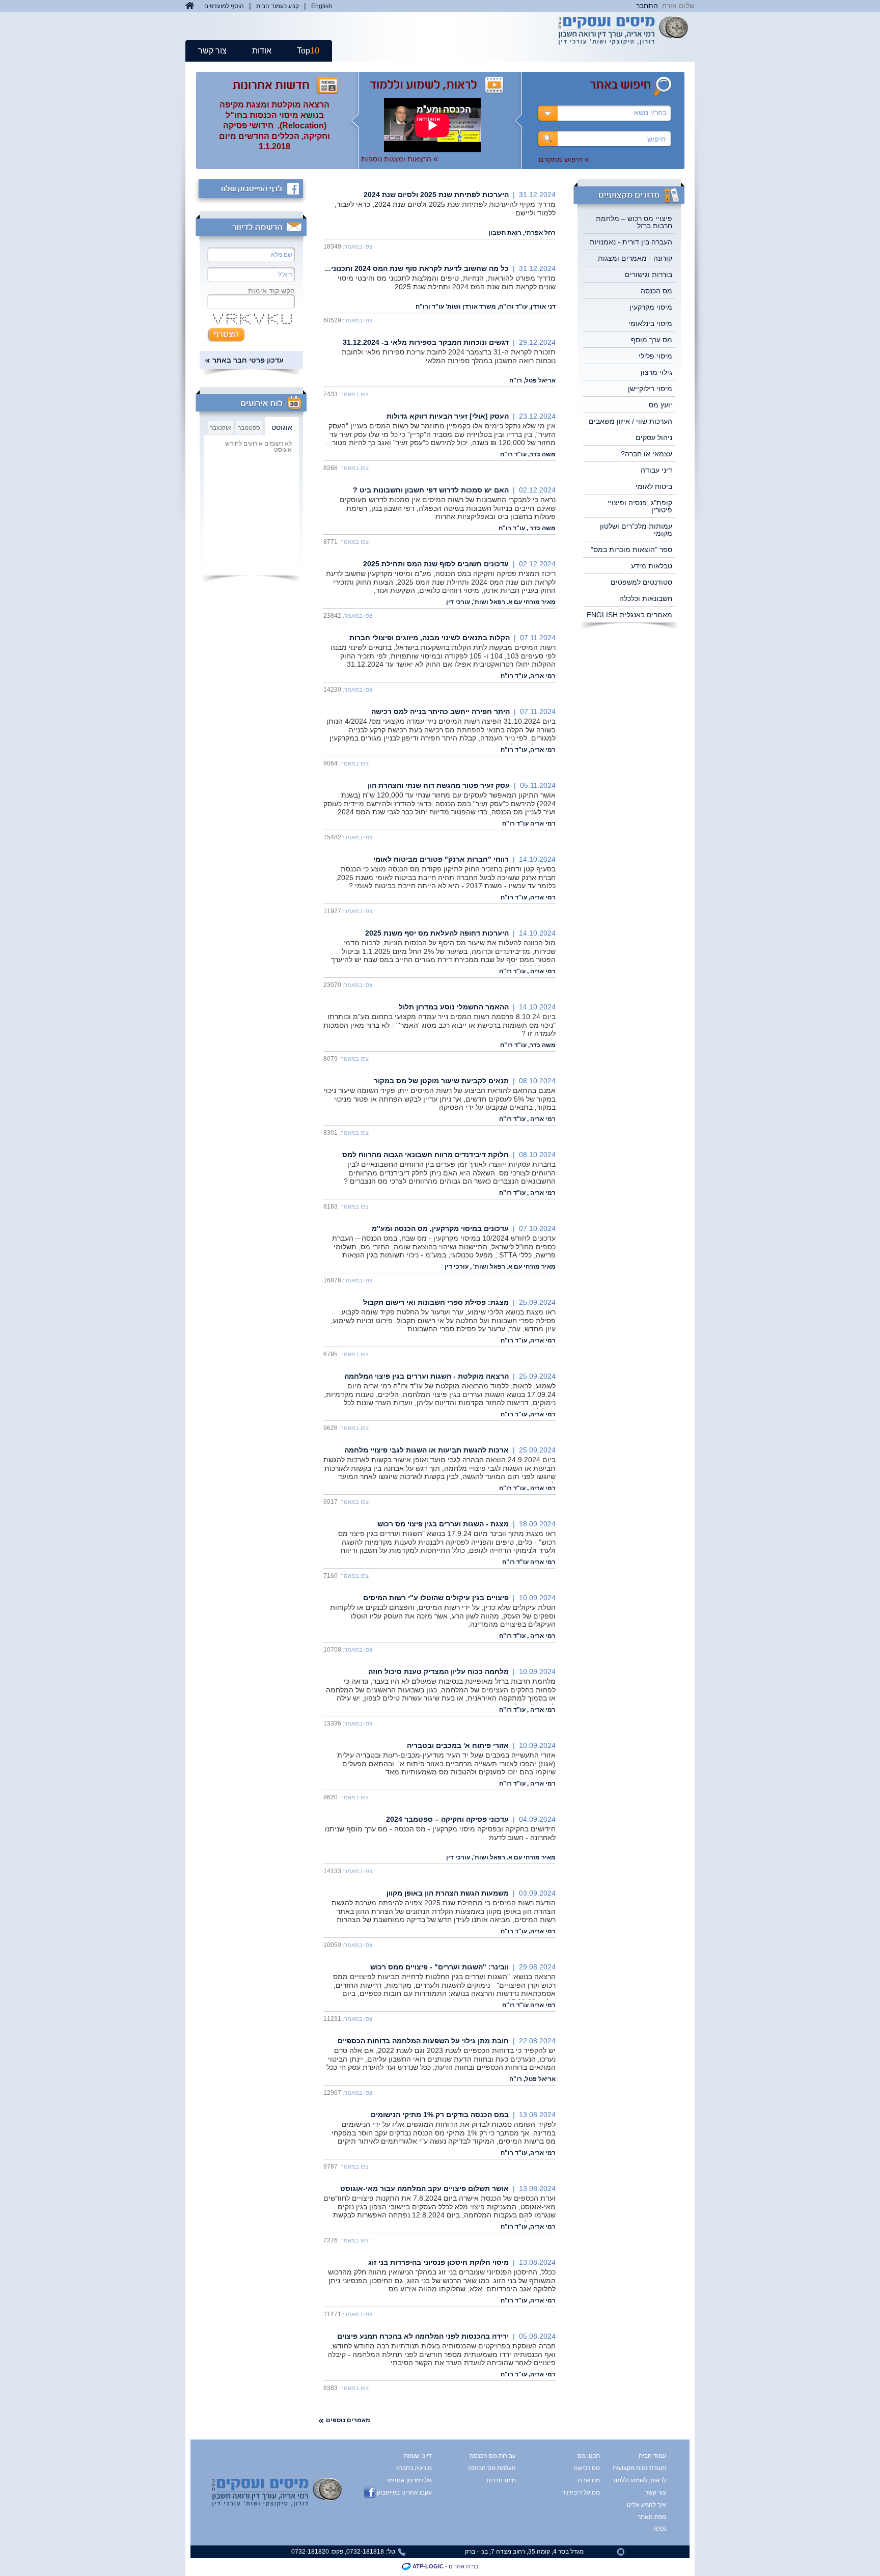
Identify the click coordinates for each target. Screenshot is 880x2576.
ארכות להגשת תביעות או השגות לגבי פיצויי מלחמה (427, 1450)
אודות (262, 51)
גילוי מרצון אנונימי (409, 2480)
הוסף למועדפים (224, 6)
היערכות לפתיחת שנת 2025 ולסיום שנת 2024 (436, 195)
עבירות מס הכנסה (493, 2456)
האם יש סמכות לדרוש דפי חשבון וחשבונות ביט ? (431, 490)
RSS (660, 2529)
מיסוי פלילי (655, 356)
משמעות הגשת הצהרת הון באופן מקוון (448, 1893)
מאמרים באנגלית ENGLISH (629, 615)
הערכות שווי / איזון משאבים (630, 421)
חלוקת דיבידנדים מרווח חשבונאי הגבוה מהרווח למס (425, 1155)
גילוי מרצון (656, 372)
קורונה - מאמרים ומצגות (635, 258)
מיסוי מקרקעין (651, 307)
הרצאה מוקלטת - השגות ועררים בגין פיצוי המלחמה (427, 1376)
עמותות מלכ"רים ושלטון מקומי (636, 530)
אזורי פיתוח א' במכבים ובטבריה (458, 1745)
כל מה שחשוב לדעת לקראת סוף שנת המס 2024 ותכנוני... (417, 268)
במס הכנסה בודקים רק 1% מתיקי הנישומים (440, 2115)
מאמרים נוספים (348, 2420)
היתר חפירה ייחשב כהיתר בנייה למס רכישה (441, 711)
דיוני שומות (418, 2456)
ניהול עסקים (654, 437)
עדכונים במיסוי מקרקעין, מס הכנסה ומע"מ (440, 1228)
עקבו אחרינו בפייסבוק (404, 2492)
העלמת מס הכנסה (492, 2468)
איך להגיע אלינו (647, 2505)
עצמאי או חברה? (647, 454)
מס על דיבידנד (581, 2492)
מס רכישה (587, 2468)
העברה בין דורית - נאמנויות (631, 242)
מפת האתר (652, 2517)
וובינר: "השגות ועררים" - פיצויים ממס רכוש (439, 1967)
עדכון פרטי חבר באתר (248, 360)
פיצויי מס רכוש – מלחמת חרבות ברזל (634, 222)
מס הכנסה (656, 291)
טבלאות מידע (652, 566)
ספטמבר (249, 428)
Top (308, 51)
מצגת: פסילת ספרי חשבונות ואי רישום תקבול (436, 1302)
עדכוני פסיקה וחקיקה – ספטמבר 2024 (447, 1819)
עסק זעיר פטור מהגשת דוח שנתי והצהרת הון (439, 785)
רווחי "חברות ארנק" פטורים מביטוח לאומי (441, 859)
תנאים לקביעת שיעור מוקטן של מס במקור (441, 1081)
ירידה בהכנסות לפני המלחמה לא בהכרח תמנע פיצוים (423, 2336)
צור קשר (212, 51)
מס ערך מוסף (652, 340)
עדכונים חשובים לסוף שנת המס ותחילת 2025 (436, 564)
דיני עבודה (656, 470)
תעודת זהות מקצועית (647, 2468)
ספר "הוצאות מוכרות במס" (631, 550)
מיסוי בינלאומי (650, 323)
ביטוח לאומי (654, 486)
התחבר (647, 6)
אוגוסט (282, 427)
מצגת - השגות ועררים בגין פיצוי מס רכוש (443, 1524)
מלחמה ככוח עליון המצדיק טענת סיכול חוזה (438, 1671)
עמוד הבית (652, 2456)
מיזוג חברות (501, 2480)
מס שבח (589, 2480)
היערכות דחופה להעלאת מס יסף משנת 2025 (437, 933)
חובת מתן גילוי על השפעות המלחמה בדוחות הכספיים (423, 2041)
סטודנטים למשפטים (641, 582)
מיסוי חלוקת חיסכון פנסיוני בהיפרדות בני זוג (438, 2262)
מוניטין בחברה (414, 2468)
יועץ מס (661, 405)
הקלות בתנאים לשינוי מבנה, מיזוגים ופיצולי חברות (430, 638)
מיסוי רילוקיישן (650, 389)
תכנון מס (589, 2456)
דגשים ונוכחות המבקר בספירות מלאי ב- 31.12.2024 (426, 342)
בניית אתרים (464, 2566)
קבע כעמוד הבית (278, 6)
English (322, 6)
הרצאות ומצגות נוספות (400, 159)
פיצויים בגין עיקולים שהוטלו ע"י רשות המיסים (436, 1598)
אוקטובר (221, 428)
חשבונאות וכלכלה (646, 598)
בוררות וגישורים (649, 275)
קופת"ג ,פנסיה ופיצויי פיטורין (640, 506)
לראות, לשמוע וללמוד (647, 2480)
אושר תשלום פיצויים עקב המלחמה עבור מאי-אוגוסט (424, 2188)
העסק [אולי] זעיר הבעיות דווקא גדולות (448, 416)
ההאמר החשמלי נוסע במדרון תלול (454, 1007)
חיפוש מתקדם (564, 159)
